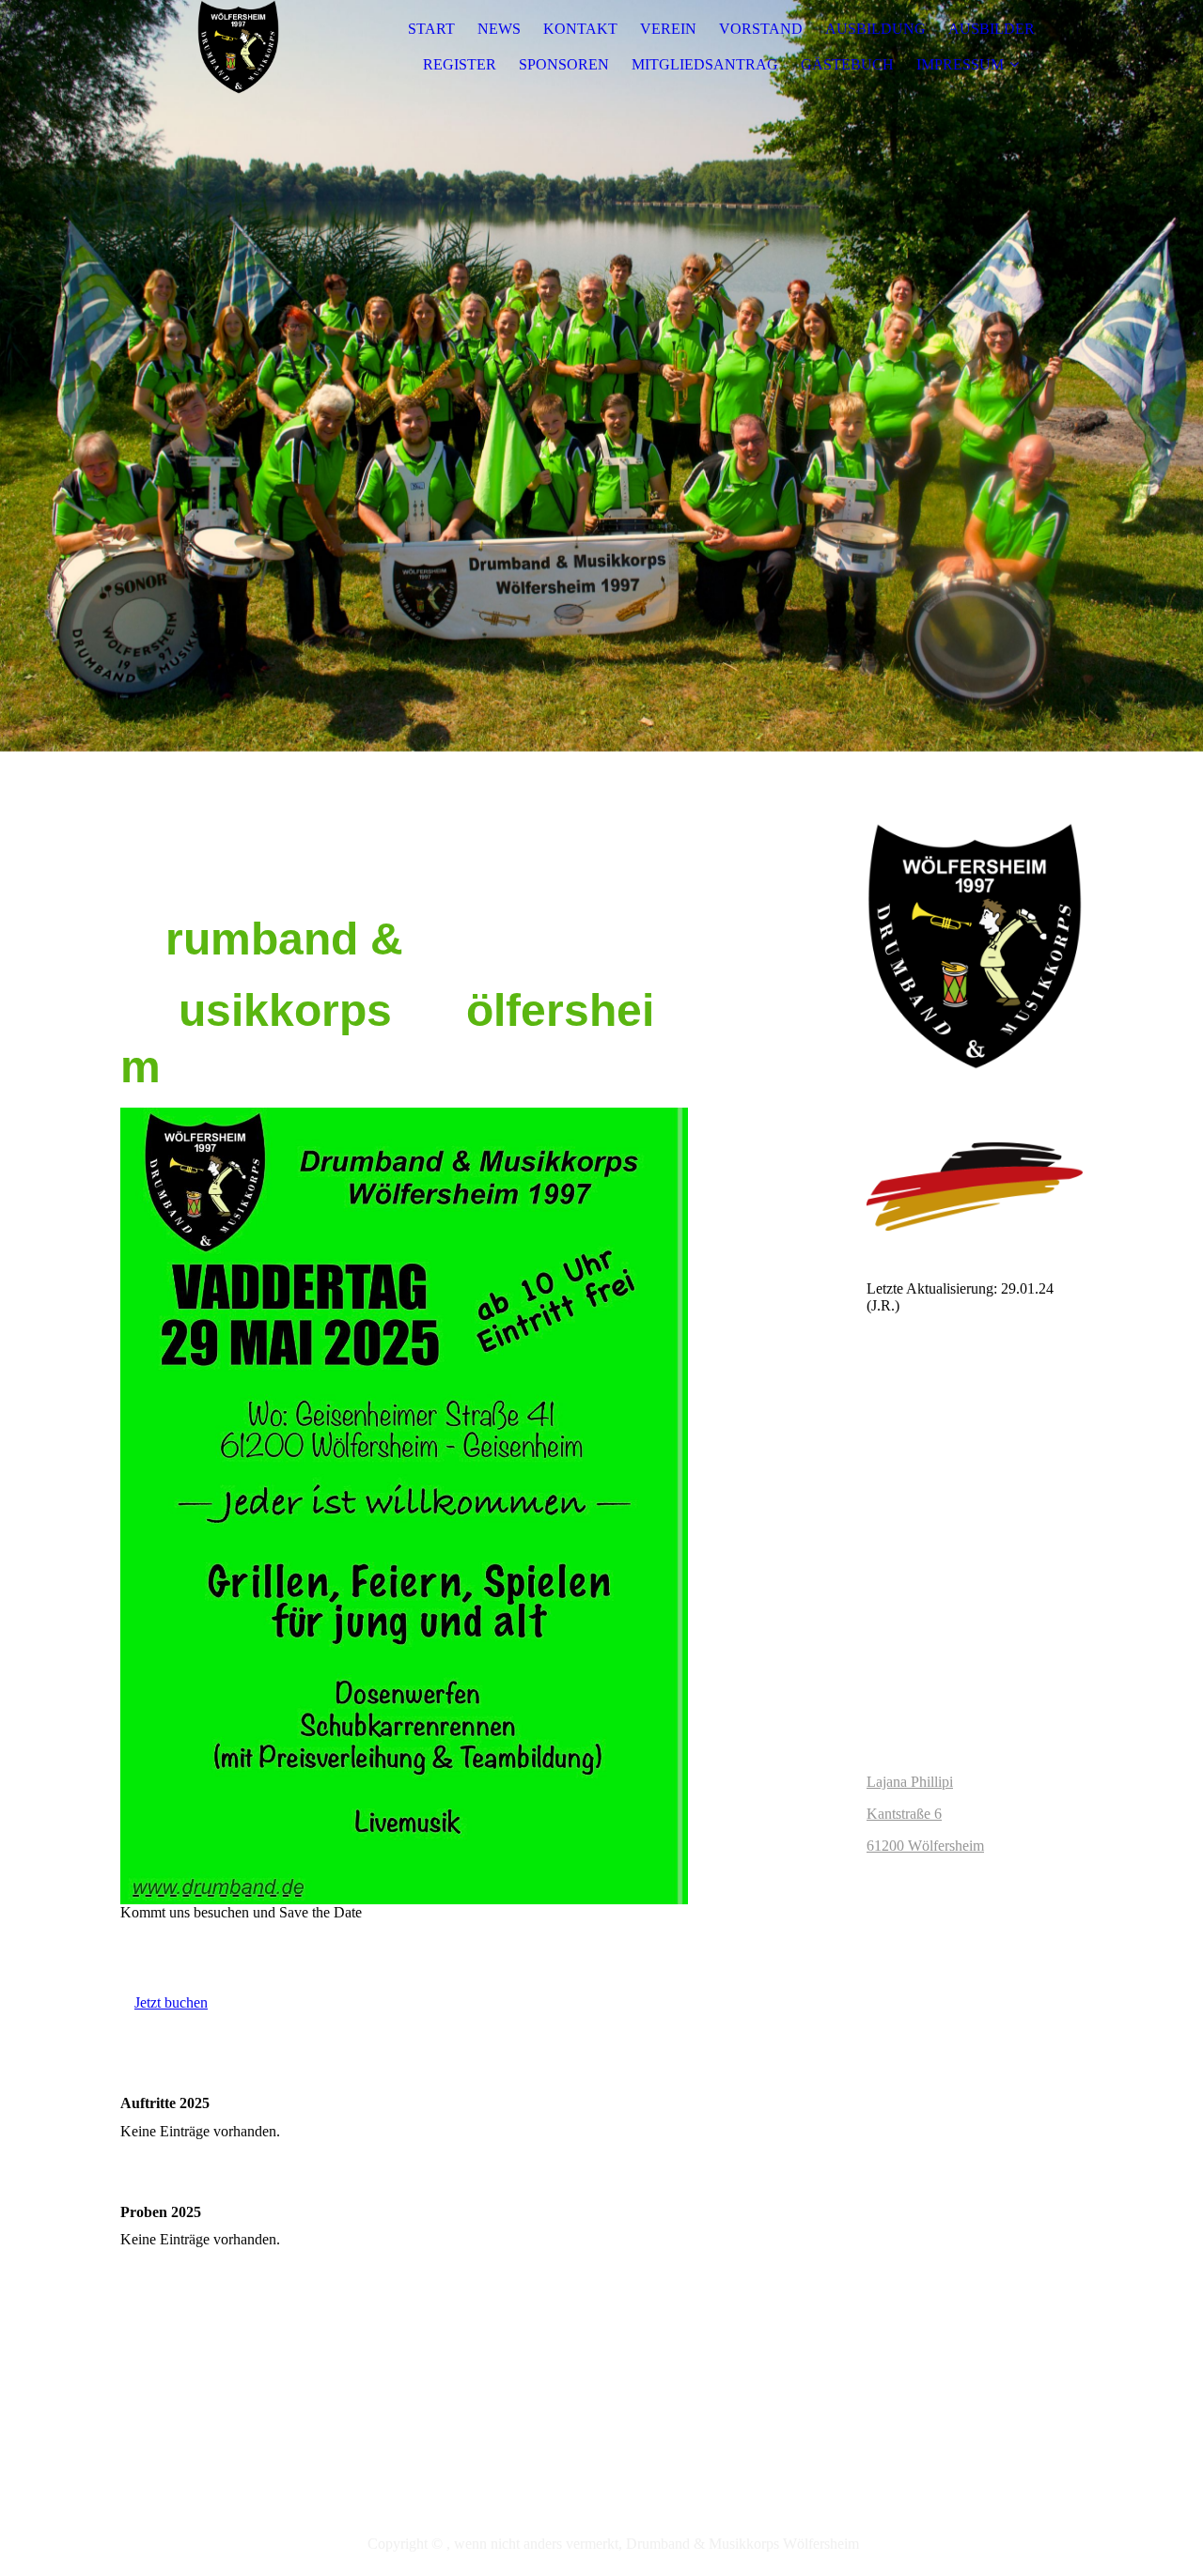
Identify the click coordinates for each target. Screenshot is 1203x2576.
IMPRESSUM (960, 64)
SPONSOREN (564, 64)
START (431, 29)
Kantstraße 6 (904, 1814)
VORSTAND (761, 29)
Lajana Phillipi (910, 1782)
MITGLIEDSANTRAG (705, 64)
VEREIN (668, 29)
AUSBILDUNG (875, 29)
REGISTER (460, 64)
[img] (238, 47)
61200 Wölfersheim (925, 1846)
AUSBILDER (992, 29)
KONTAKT (580, 29)
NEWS (499, 29)
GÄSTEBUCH (847, 64)
